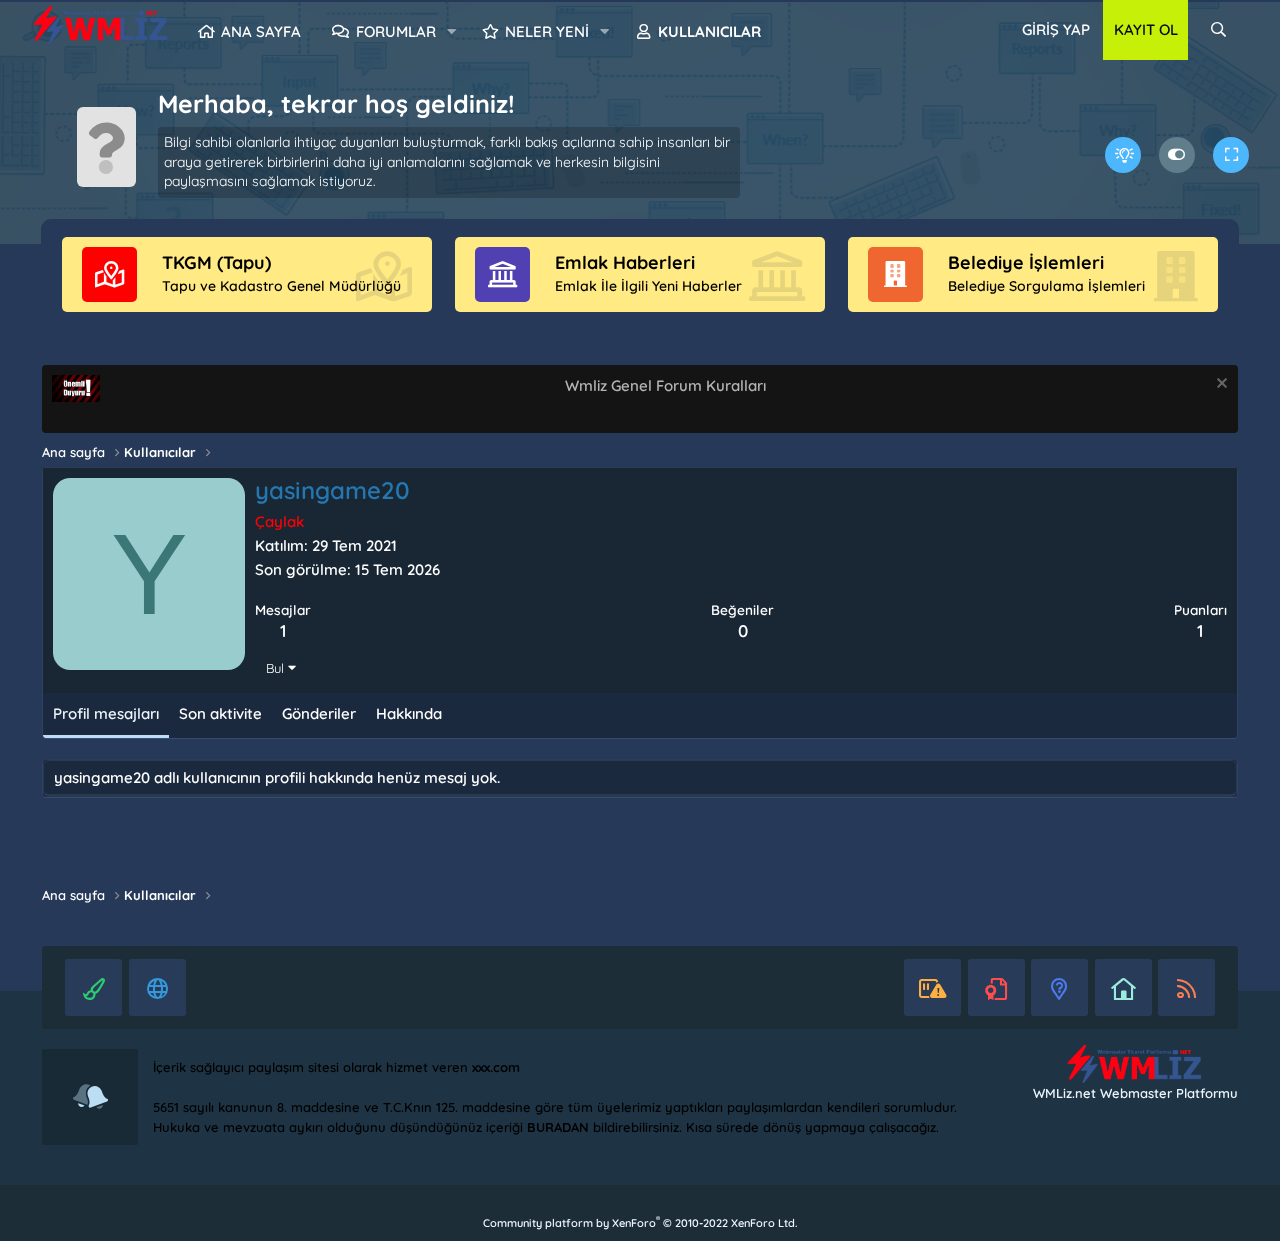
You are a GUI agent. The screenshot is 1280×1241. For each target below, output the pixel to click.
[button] (451, 32)
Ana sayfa (261, 31)
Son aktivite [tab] (220, 713)
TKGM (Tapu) (216, 262)
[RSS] (1186, 987)
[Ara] (1218, 30)
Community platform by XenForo (640, 1223)
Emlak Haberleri (625, 262)
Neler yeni (547, 31)
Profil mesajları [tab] (106, 713)
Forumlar (396, 31)
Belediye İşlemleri (1026, 262)
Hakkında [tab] (409, 713)
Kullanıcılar (709, 31)
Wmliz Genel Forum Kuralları (665, 385)
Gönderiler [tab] (319, 713)
